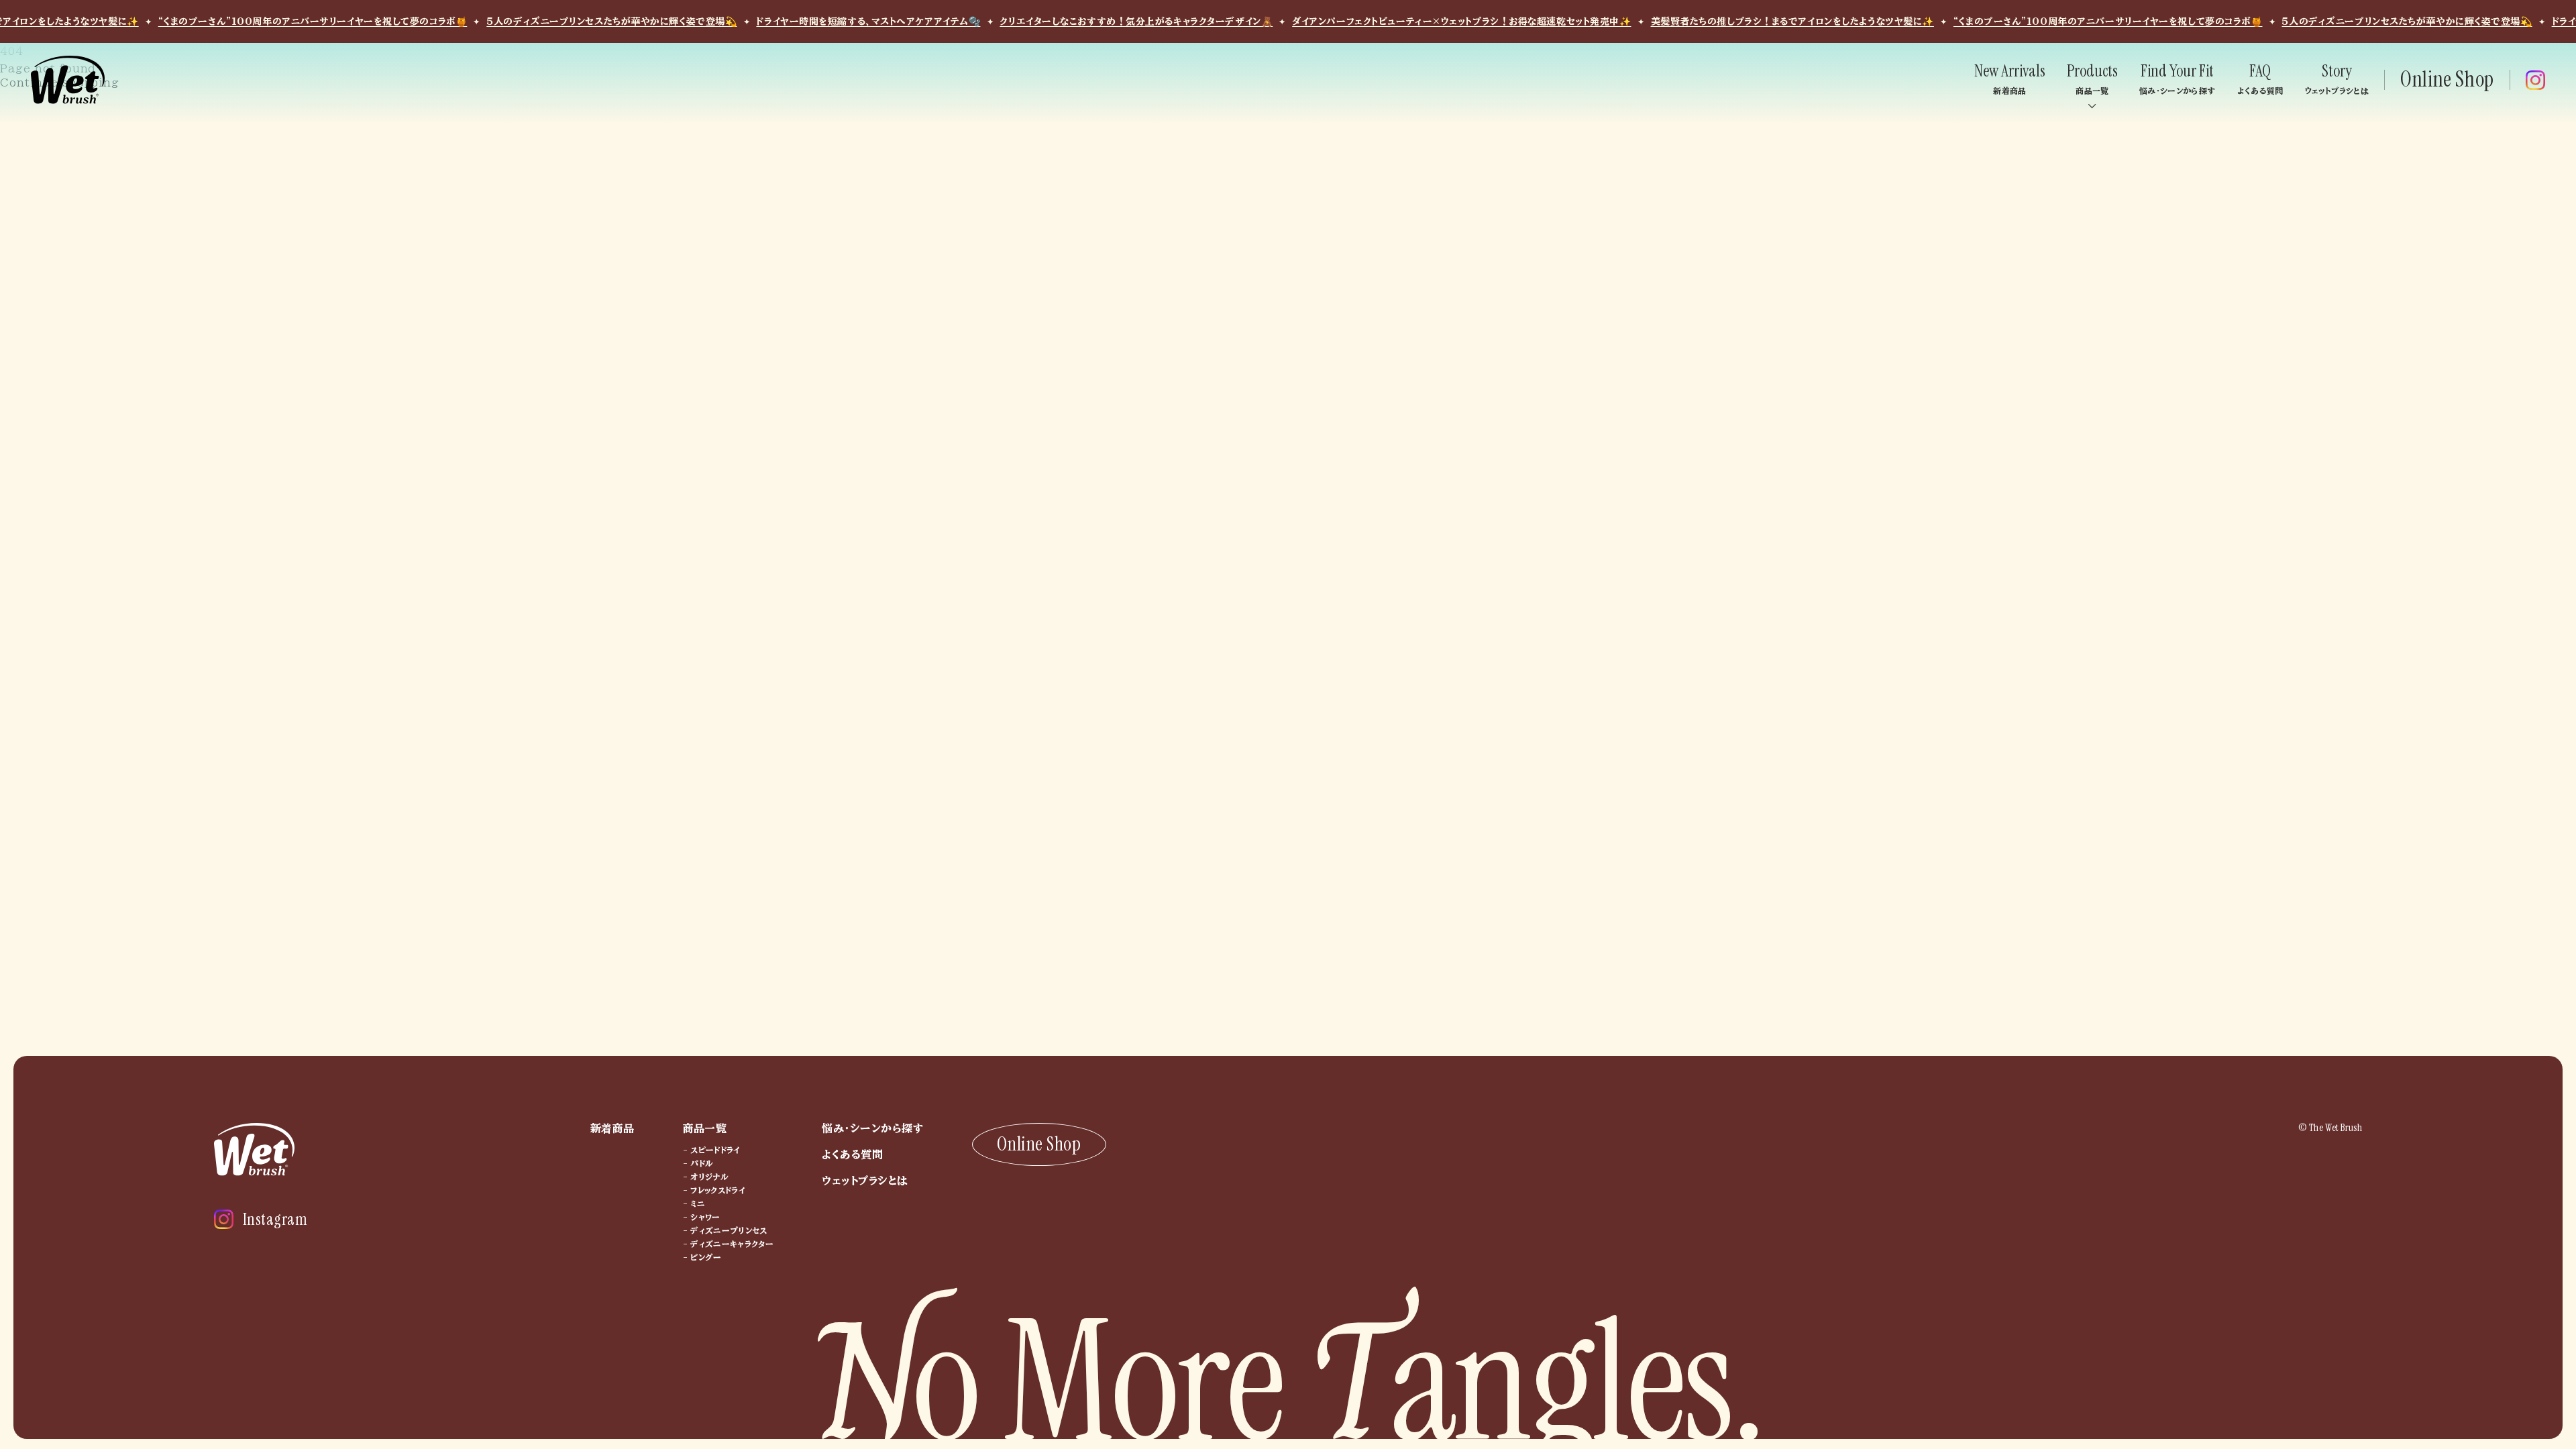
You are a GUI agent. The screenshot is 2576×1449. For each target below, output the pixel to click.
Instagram (275, 1219)
